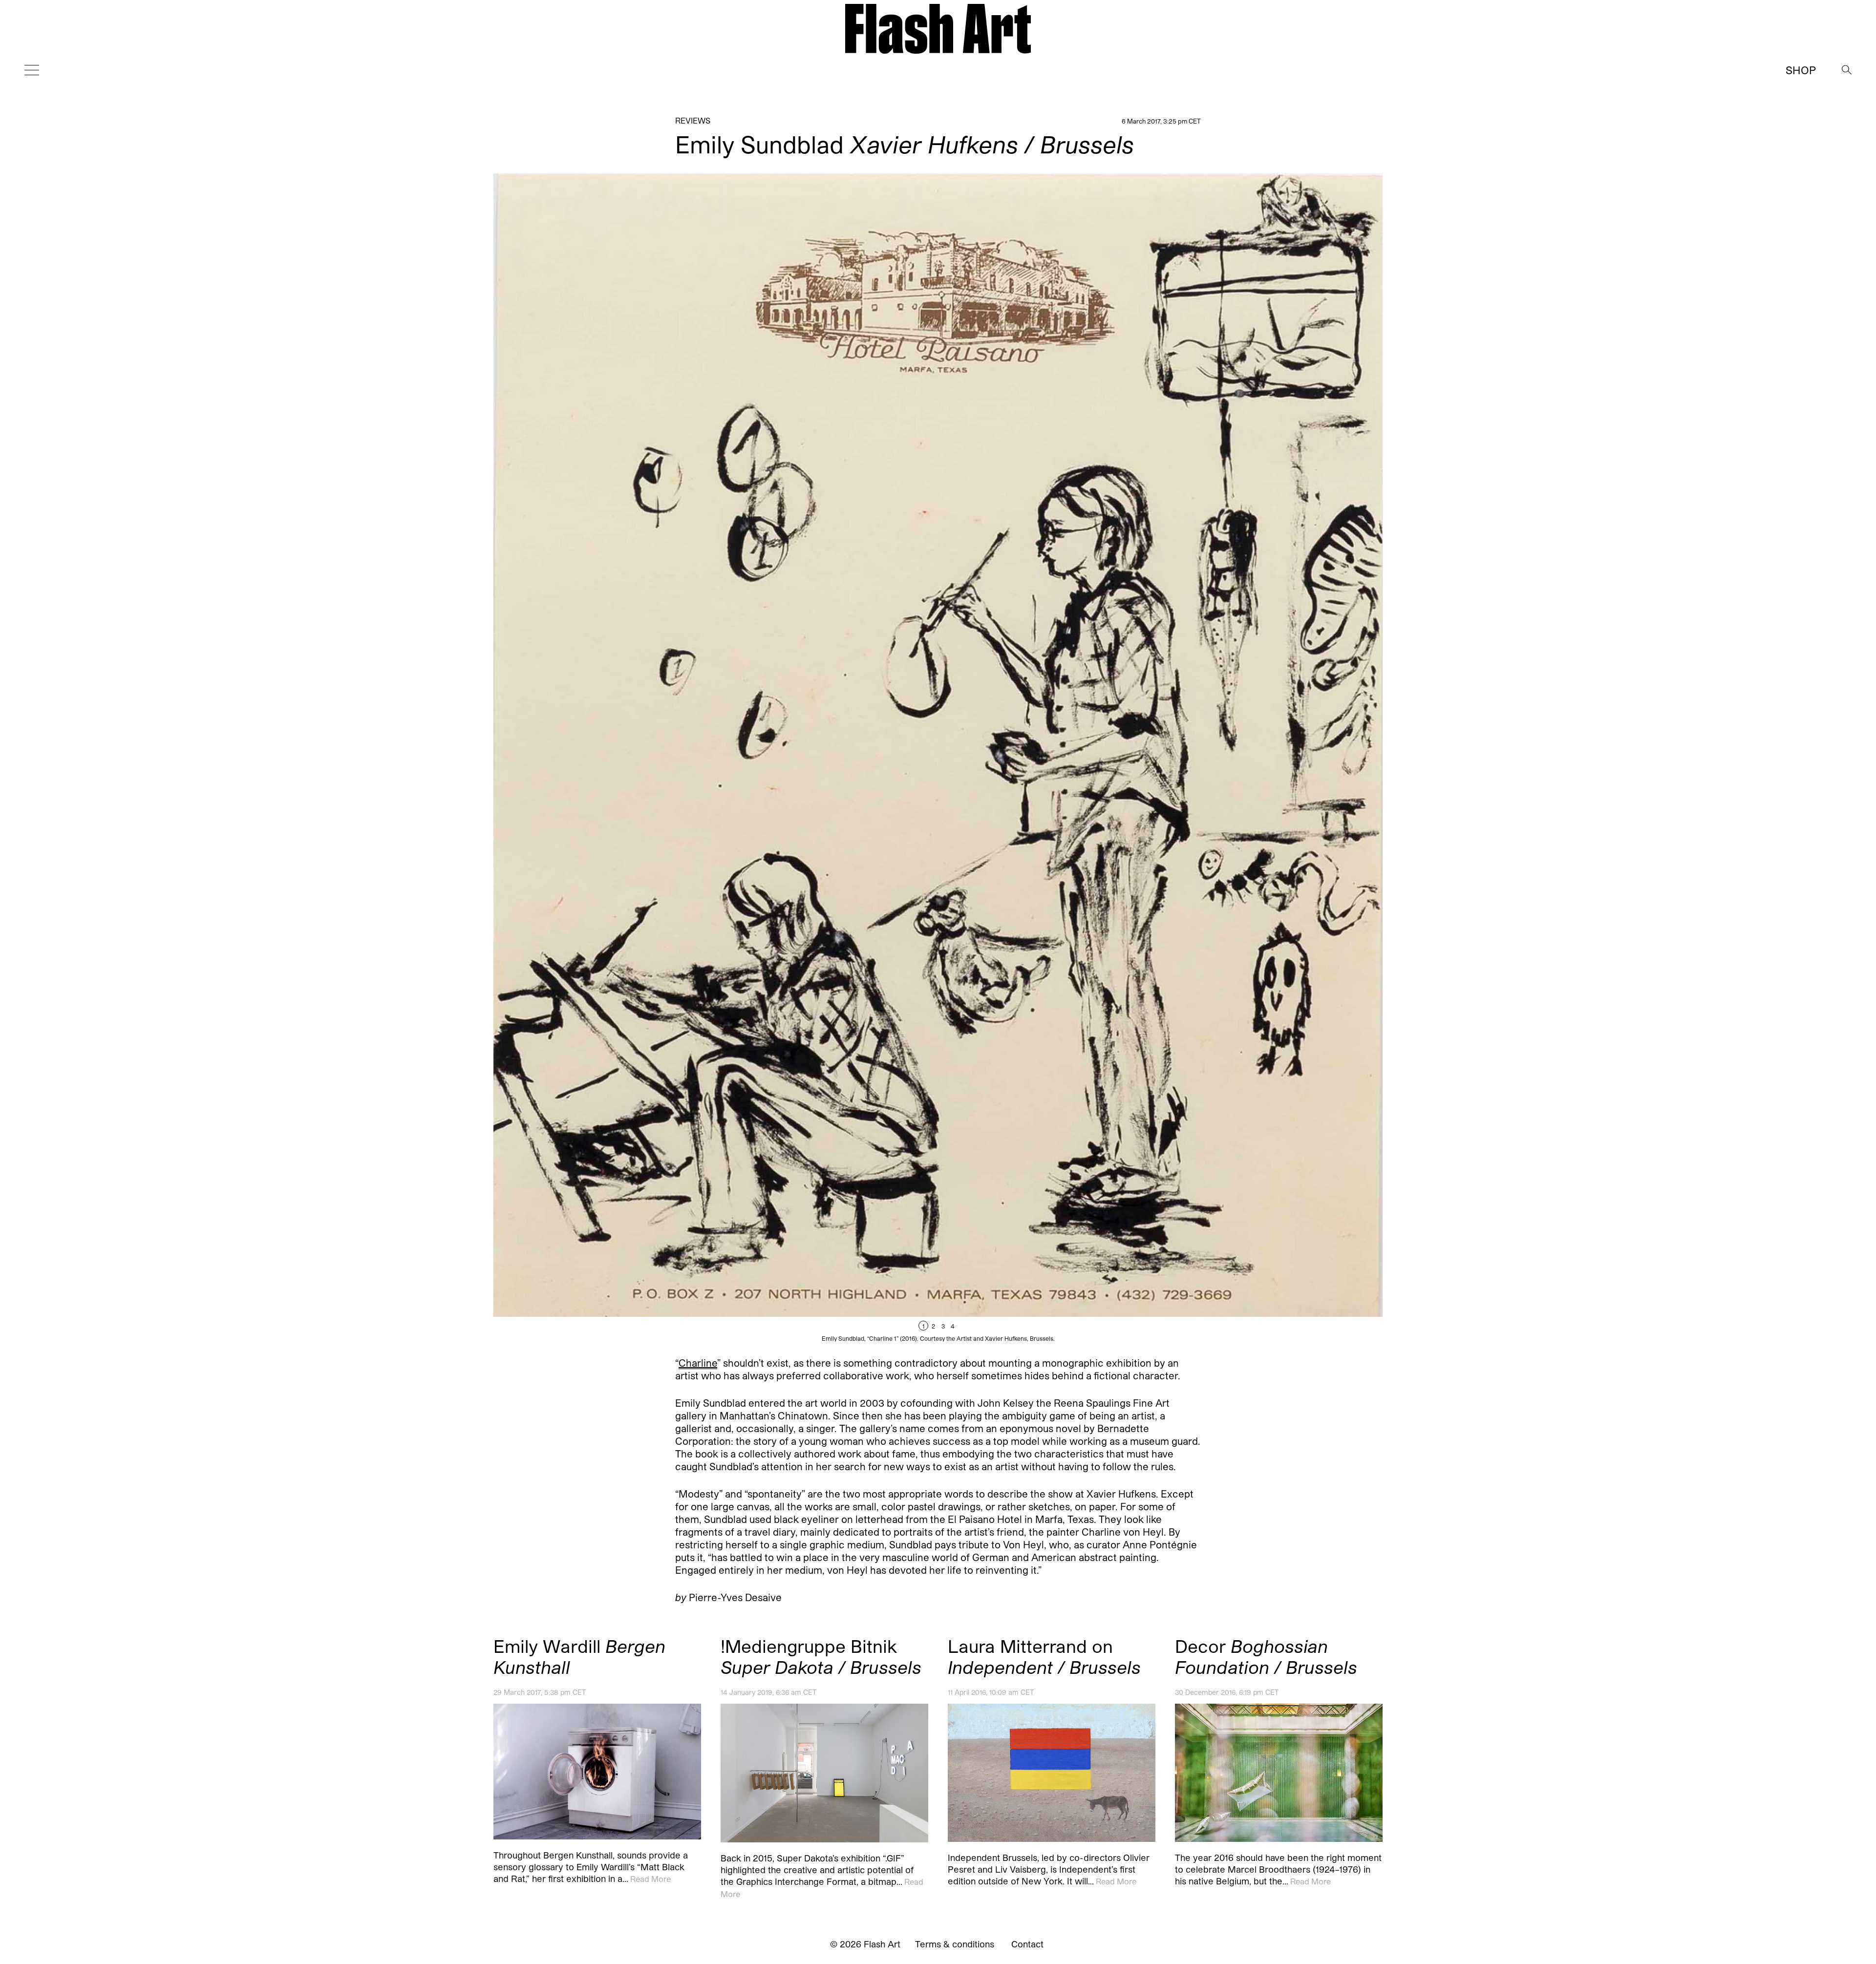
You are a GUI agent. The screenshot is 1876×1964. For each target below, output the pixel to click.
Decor (1266, 1656)
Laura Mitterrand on (1044, 1656)
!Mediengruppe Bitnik (821, 1656)
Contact (1027, 1944)
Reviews (693, 120)
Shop (1801, 70)
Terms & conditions (955, 1944)
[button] (1160, 758)
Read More (650, 1878)
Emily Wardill (579, 1656)
